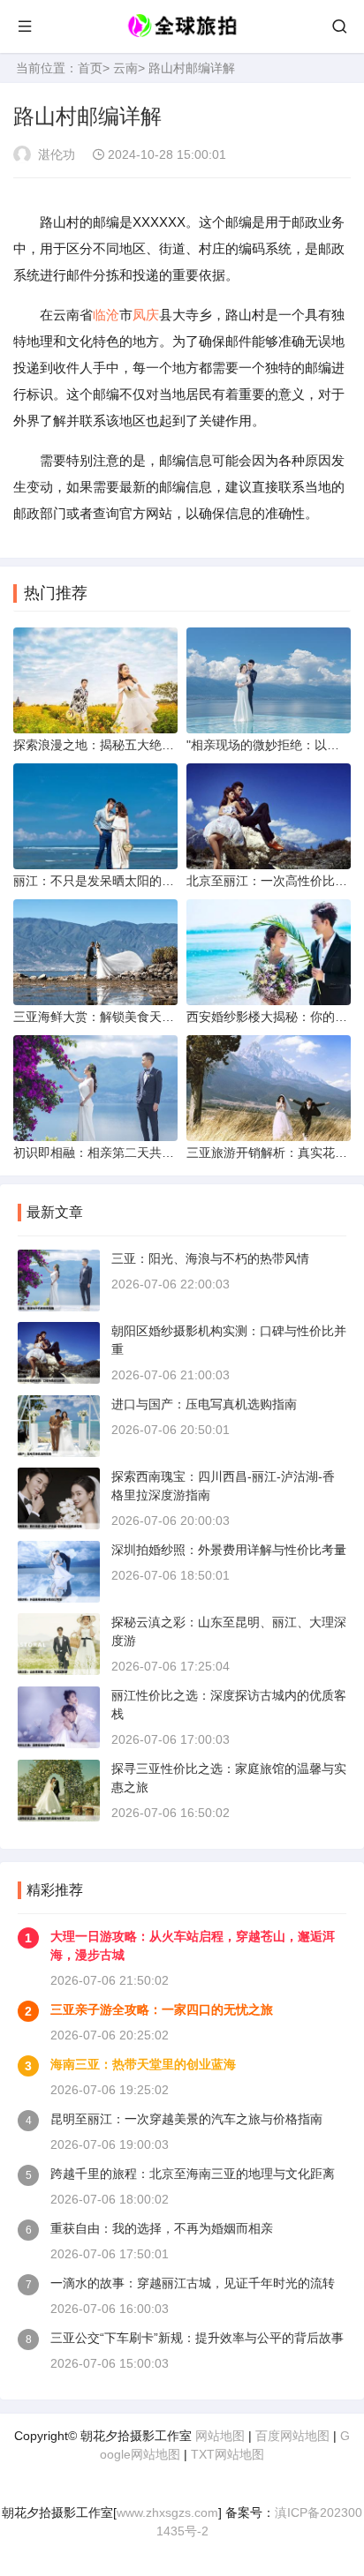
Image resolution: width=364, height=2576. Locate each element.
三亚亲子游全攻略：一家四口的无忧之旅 (162, 2009)
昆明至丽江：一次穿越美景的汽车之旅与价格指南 (186, 2119)
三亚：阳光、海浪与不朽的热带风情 (210, 1258)
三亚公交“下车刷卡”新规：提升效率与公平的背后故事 (197, 2338)
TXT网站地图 (227, 2454)
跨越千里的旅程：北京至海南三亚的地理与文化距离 (193, 2174)
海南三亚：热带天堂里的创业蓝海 (143, 2064)
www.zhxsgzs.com (167, 2512)
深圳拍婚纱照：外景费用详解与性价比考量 (229, 1550)
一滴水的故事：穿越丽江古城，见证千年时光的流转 (193, 2283)
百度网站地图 (292, 2436)
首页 (90, 68)
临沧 (106, 315)
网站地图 (220, 2436)
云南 (125, 68)
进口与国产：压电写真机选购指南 (204, 1404)
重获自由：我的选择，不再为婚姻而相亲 (162, 2228)
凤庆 (146, 315)
